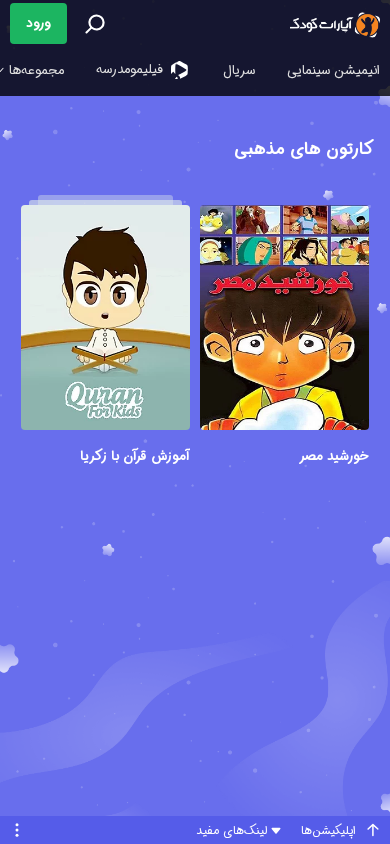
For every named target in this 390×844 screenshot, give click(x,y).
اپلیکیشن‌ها (328, 830)
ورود (38, 23)
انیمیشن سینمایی (333, 70)
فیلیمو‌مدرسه (131, 69)
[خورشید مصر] (284, 320)
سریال (239, 70)
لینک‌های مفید (231, 830)
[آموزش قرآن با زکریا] (105, 320)
